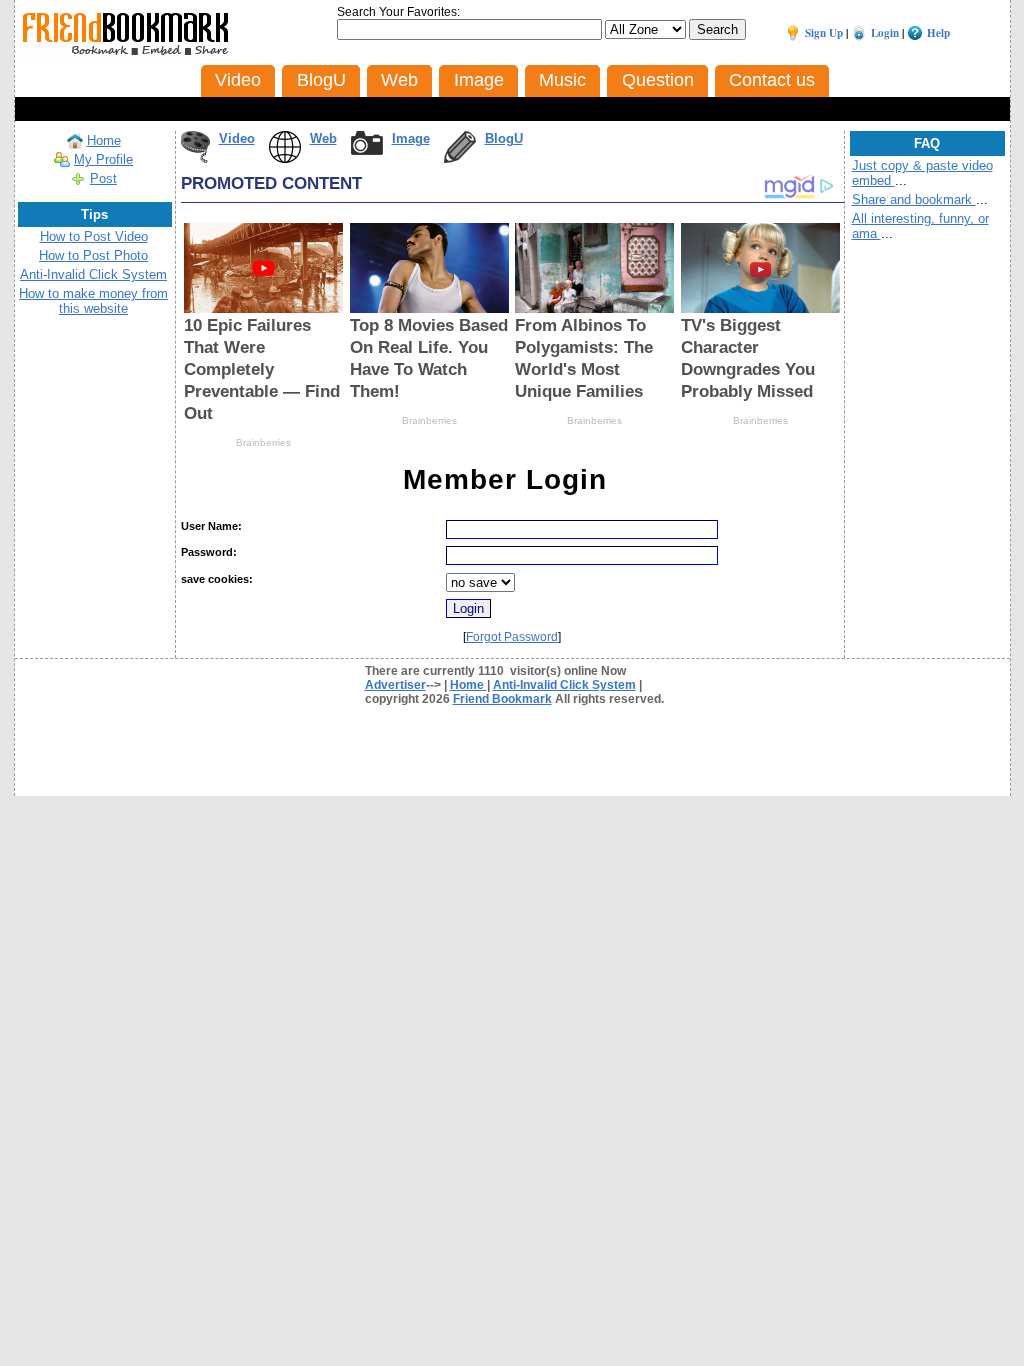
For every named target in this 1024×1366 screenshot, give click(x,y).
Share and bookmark (914, 199)
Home (104, 140)
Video (237, 138)
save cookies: (217, 579)
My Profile (103, 159)
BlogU (504, 138)
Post (103, 178)
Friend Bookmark (502, 699)
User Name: (211, 526)
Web (323, 138)
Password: (209, 552)
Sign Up (824, 33)
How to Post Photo (93, 255)
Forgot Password (512, 637)
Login (885, 33)
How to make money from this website (93, 301)
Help (938, 33)
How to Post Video (94, 236)
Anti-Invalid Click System (93, 274)
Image (411, 138)
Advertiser (395, 685)
